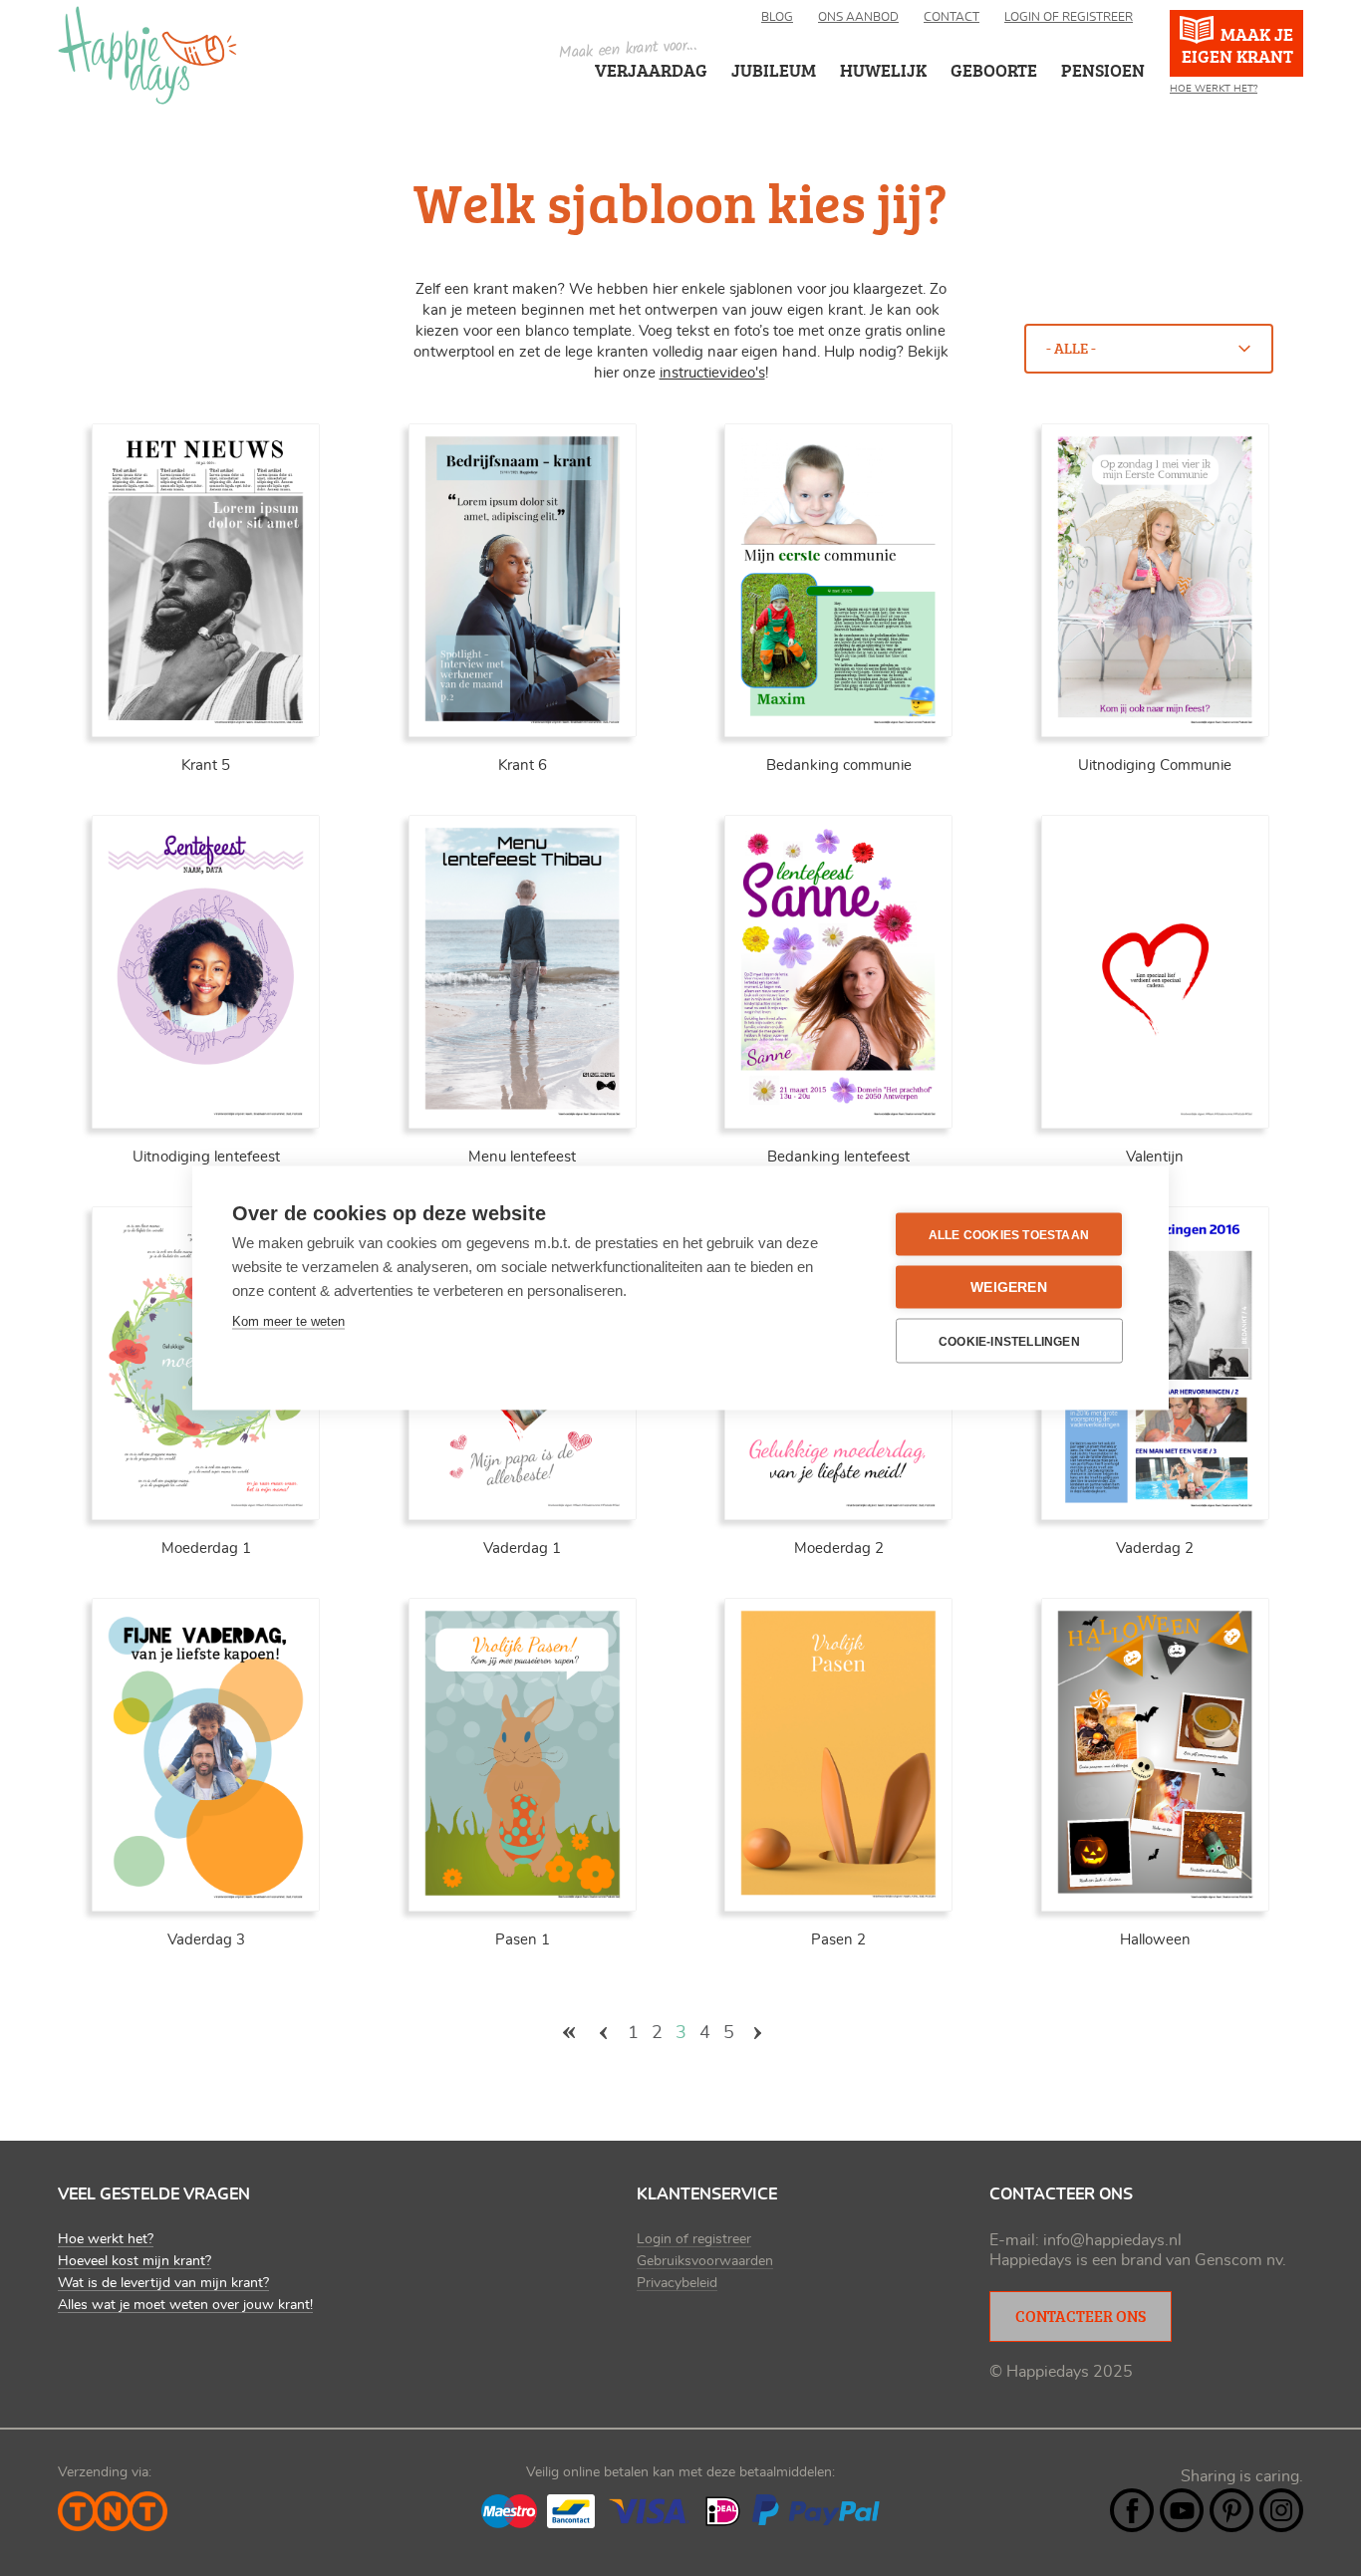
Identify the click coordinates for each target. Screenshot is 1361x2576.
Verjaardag (651, 70)
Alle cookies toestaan (1009, 1234)
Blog (777, 17)
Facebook (1132, 2510)
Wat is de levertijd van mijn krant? (163, 2283)
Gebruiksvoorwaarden (705, 2261)
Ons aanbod (858, 17)
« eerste (569, 2033)
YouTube (1182, 2510)
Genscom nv (1238, 2260)
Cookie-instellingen (1009, 1341)
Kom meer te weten (288, 1321)
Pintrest (1231, 2510)
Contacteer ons (1081, 2316)
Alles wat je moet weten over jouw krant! (185, 2305)
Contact (952, 17)
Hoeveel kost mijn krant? (135, 2261)
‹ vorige (604, 2033)
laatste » (793, 2033)
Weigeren (1009, 1288)
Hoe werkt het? (1214, 89)
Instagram (1281, 2510)
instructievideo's (712, 373)
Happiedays (147, 55)
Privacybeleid (677, 2283)
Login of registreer (1069, 17)
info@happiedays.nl (1112, 2240)
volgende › (758, 2033)
